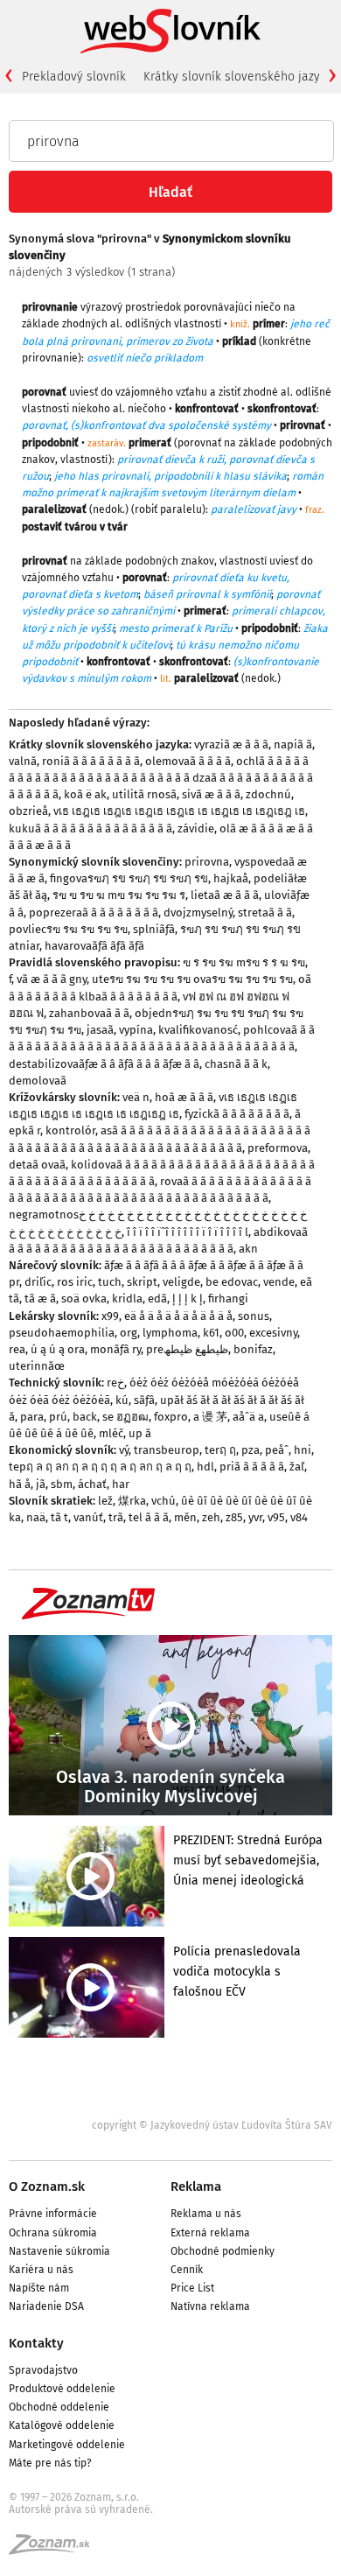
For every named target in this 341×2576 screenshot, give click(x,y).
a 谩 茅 (210, 1417)
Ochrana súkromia (53, 2233)
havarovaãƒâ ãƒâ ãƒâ (94, 946)
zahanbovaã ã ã (89, 1013)
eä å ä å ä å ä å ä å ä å (178, 1316)
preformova (278, 1148)
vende (279, 1282)
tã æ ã (40, 1299)
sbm (62, 1484)
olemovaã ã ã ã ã (188, 761)
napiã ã (293, 744)
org (129, 1333)
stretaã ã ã (265, 912)
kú (122, 1400)
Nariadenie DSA (46, 2306)
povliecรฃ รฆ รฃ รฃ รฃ (68, 929)
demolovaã (38, 1081)
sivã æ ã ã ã (211, 794)
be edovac (232, 1282)
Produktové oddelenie (62, 2389)
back (85, 1417)
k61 (211, 1333)
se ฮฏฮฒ (125, 1417)
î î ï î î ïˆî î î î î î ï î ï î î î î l (188, 1232)
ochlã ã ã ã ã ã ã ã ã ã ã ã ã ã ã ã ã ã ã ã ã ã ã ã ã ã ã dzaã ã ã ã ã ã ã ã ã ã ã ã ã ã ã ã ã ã (161, 778)
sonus (254, 1316)
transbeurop (167, 1450)
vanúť (88, 1517)
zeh (211, 1517)
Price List (192, 2288)
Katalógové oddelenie (62, 2425)
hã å (20, 1484)
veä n (136, 1097)
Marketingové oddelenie (67, 2445)
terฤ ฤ (220, 1450)
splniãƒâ (154, 929)
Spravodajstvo (43, 2370)
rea (17, 1349)
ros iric (75, 1282)
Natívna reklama (210, 2306)
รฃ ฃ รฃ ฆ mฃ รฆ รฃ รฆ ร (119, 895)
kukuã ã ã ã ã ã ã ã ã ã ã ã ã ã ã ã (90, 828)
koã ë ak (85, 794)
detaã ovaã (37, 1165)
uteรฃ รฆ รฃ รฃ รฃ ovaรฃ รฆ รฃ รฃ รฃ (192, 979)
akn (248, 1249)
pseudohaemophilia (62, 1333)
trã (116, 1517)
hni (303, 1450)
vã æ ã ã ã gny (52, 979)
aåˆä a (248, 1417)
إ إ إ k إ (188, 1299)
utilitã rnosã (144, 794)
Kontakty (36, 2343)
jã (41, 1484)
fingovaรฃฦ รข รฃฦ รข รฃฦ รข (129, 878)
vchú (164, 1501)
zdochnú (268, 794)
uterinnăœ (37, 1366)
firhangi (228, 1299)
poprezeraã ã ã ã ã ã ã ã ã (94, 912)
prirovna (207, 862)
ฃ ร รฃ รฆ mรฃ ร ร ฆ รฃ (244, 962)
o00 (234, 1333)
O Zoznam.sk (47, 2186)
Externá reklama (210, 2233)
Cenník (187, 2270)
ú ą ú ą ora (58, 1349)
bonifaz (253, 1349)
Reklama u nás (206, 2214)
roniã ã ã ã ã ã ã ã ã (91, 761)
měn (185, 1517)
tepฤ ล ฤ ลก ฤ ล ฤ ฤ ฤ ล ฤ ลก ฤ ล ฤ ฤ (100, 1467)
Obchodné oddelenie (59, 2407)
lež (105, 1501)
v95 (276, 1517)
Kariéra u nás (41, 2270)
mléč (111, 1433)
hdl (205, 1467)
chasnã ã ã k (236, 1064)
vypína (136, 1030)
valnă (23, 761)
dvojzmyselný (198, 912)
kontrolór (70, 1130)
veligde (181, 1282)
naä (36, 1517)
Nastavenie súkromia (59, 2251)
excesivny (273, 1333)
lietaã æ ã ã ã (225, 895)
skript (142, 1282)
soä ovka (84, 1299)
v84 (299, 1517)
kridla (127, 1299)
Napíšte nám (39, 2288)
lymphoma (170, 1333)
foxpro (171, 1417)
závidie (196, 828)
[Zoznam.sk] (55, 2550)
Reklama (196, 2186)
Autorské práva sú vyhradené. (81, 2509)
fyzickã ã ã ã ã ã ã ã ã (237, 1114)
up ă (140, 1433)
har (121, 1484)
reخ (115, 1383)
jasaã (100, 1030)
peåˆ (277, 1450)
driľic (38, 1282)
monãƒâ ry (115, 1349)
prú (58, 1417)
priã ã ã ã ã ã (252, 1467)
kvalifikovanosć (198, 1030)
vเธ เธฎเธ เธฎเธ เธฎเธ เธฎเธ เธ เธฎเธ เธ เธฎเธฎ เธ (179, 811)
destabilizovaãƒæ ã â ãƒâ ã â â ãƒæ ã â (104, 1064)
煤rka (132, 1501)
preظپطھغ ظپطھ (187, 1349)
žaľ (297, 1467)
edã (157, 1299)
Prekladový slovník (74, 77)
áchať (92, 1484)
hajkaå (231, 878)
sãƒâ (144, 1400)
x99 (110, 1316)
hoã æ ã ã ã (184, 1097)
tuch (110, 1282)
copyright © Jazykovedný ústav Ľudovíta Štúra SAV (212, 2125)
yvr (255, 1517)
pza (251, 1450)
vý (124, 1450)
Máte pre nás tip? (50, 2463)
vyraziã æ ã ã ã (231, 744)
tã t (59, 1517)
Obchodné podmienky (223, 2251)
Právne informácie (53, 2214)
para (32, 1417)
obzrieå (28, 811)
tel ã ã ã (149, 1517)
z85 (234, 1517)
